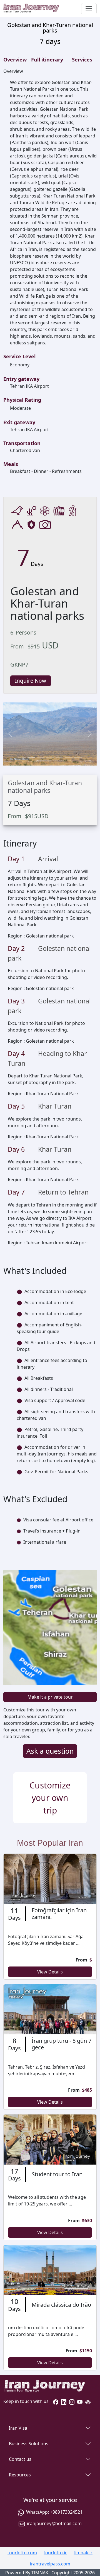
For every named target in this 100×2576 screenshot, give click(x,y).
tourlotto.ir (55, 2553)
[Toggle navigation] (89, 9)
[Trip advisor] (88, 2401)
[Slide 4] (50, 758)
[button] (10, 734)
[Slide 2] (31, 758)
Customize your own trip (50, 1798)
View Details (50, 1972)
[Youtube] (80, 2401)
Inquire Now (31, 681)
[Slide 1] (22, 758)
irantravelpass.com (50, 2564)
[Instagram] (72, 2401)
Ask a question (50, 1751)
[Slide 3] (41, 758)
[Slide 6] (69, 758)
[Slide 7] (78, 758)
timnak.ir (83, 2553)
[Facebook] (56, 2401)
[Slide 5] (59, 758)
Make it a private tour (50, 1697)
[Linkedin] (64, 2401)
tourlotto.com (22, 2553)
